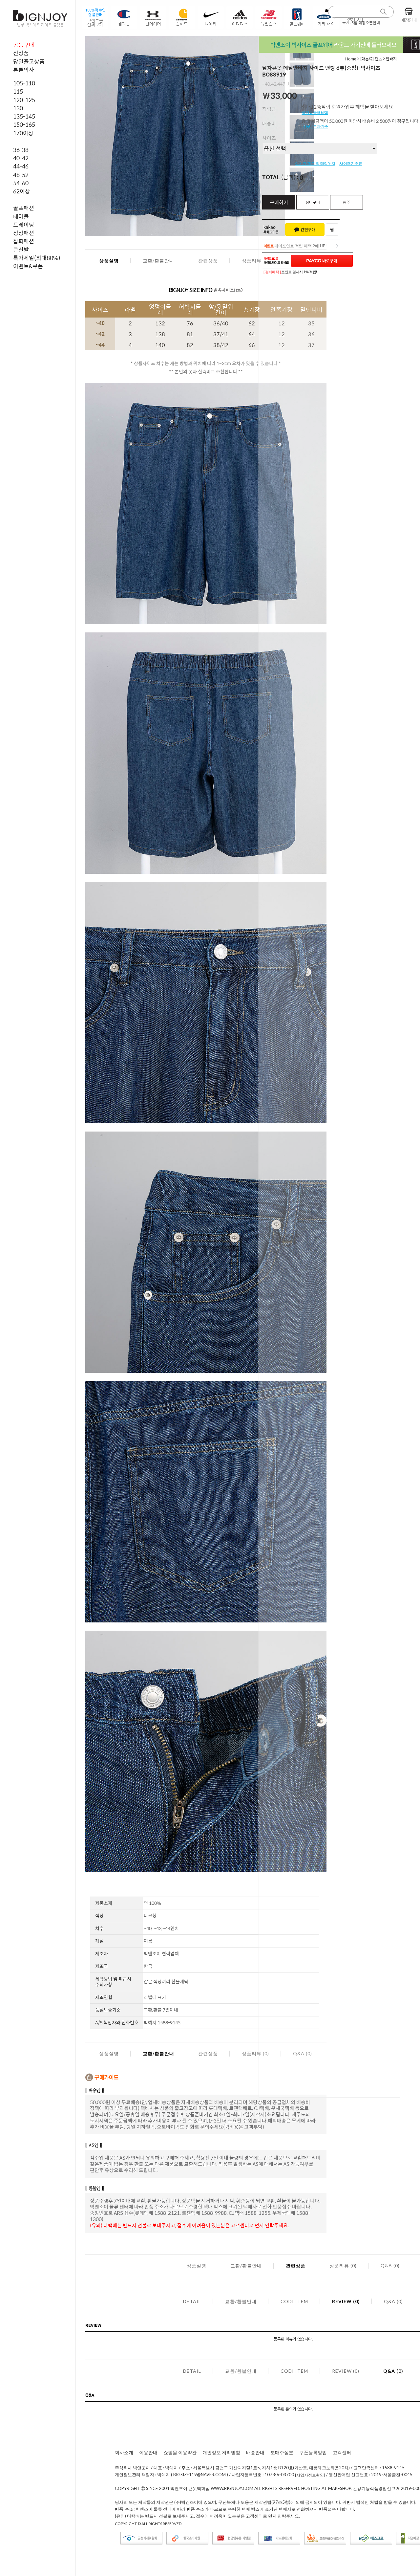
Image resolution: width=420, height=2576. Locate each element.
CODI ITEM (294, 2301)
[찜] (332, 230)
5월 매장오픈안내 (366, 23)
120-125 (24, 100)
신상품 (21, 53)
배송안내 (255, 2452)
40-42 (21, 158)
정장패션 (24, 233)
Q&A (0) (390, 2266)
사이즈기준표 (351, 164)
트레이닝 (24, 225)
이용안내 (148, 2452)
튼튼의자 (24, 70)
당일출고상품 (29, 61)
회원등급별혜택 (315, 113)
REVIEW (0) (346, 2301)
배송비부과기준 (315, 126)
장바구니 (313, 202)
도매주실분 (282, 2452)
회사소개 (124, 2452)
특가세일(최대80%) (37, 258)
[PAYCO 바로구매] (322, 261)
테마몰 (21, 216)
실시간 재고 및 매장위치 (315, 164)
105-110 (24, 83)
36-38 (21, 150)
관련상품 (208, 261)
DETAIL (192, 2301)
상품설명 (109, 261)
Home (351, 59)
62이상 (22, 191)
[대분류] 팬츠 (371, 59)
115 (18, 91)
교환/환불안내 (158, 261)
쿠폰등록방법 (313, 2452)
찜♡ (347, 202)
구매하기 (279, 202)
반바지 (391, 59)
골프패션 (24, 208)
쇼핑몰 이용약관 (180, 2452)
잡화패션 (24, 241)
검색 (384, 12)
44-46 (21, 166)
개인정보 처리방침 (221, 2452)
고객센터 (342, 2452)
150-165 (24, 124)
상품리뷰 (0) (255, 261)
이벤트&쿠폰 (28, 266)
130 (18, 108)
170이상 (23, 133)
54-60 (21, 183)
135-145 (24, 116)
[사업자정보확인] (310, 2475)
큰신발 (21, 250)
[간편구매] (305, 230)
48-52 (21, 175)
